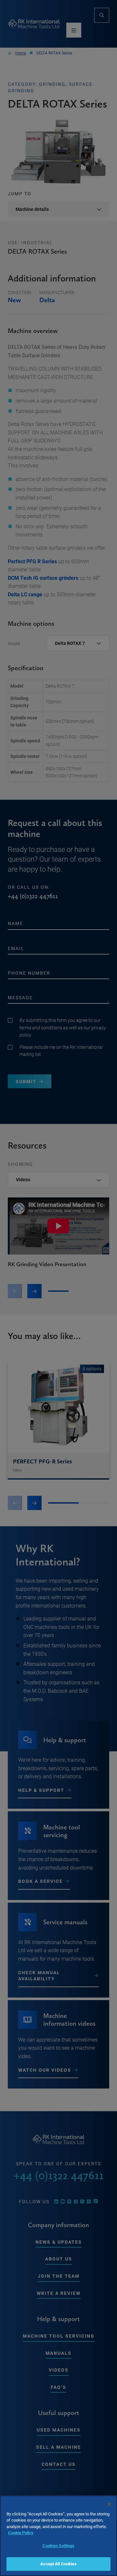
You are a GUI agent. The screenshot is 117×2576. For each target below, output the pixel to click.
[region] (58, 2536)
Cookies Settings (58, 2546)
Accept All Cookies (58, 2564)
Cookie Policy (21, 2533)
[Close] (109, 2504)
